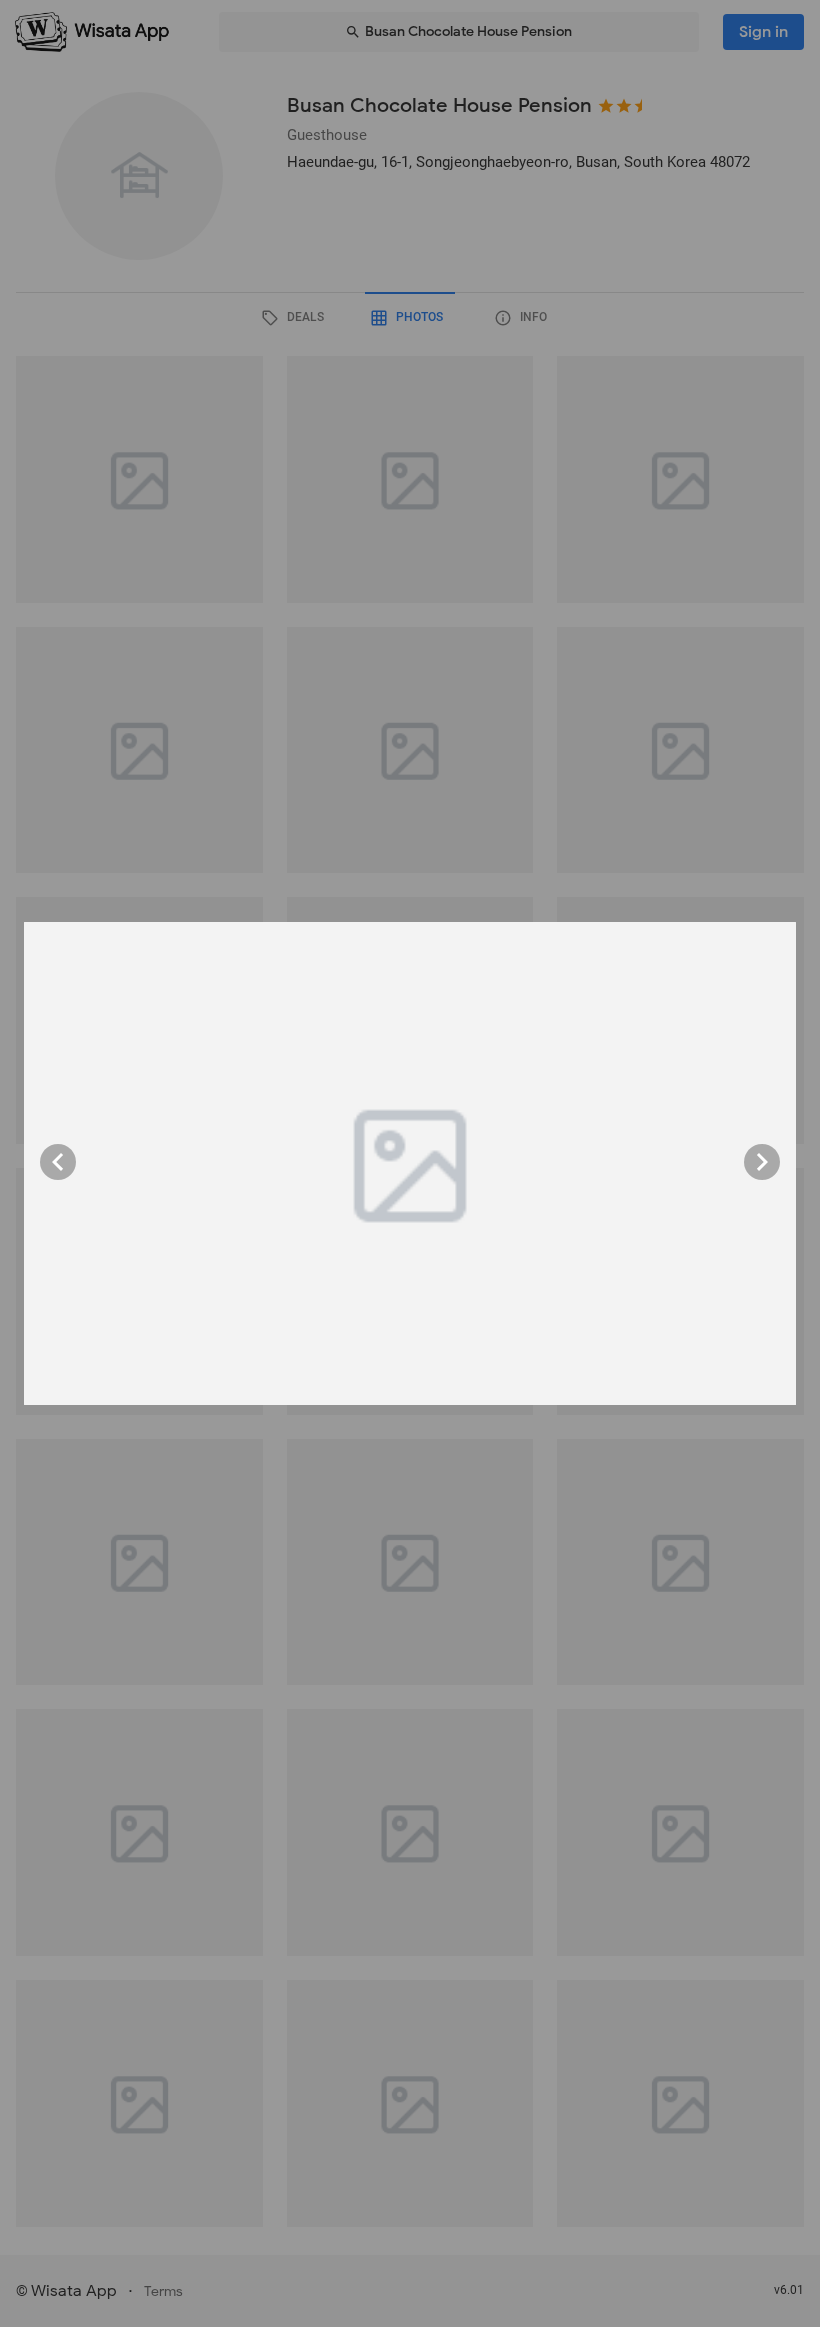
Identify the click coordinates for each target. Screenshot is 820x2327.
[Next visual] (762, 1162)
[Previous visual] (58, 1162)
